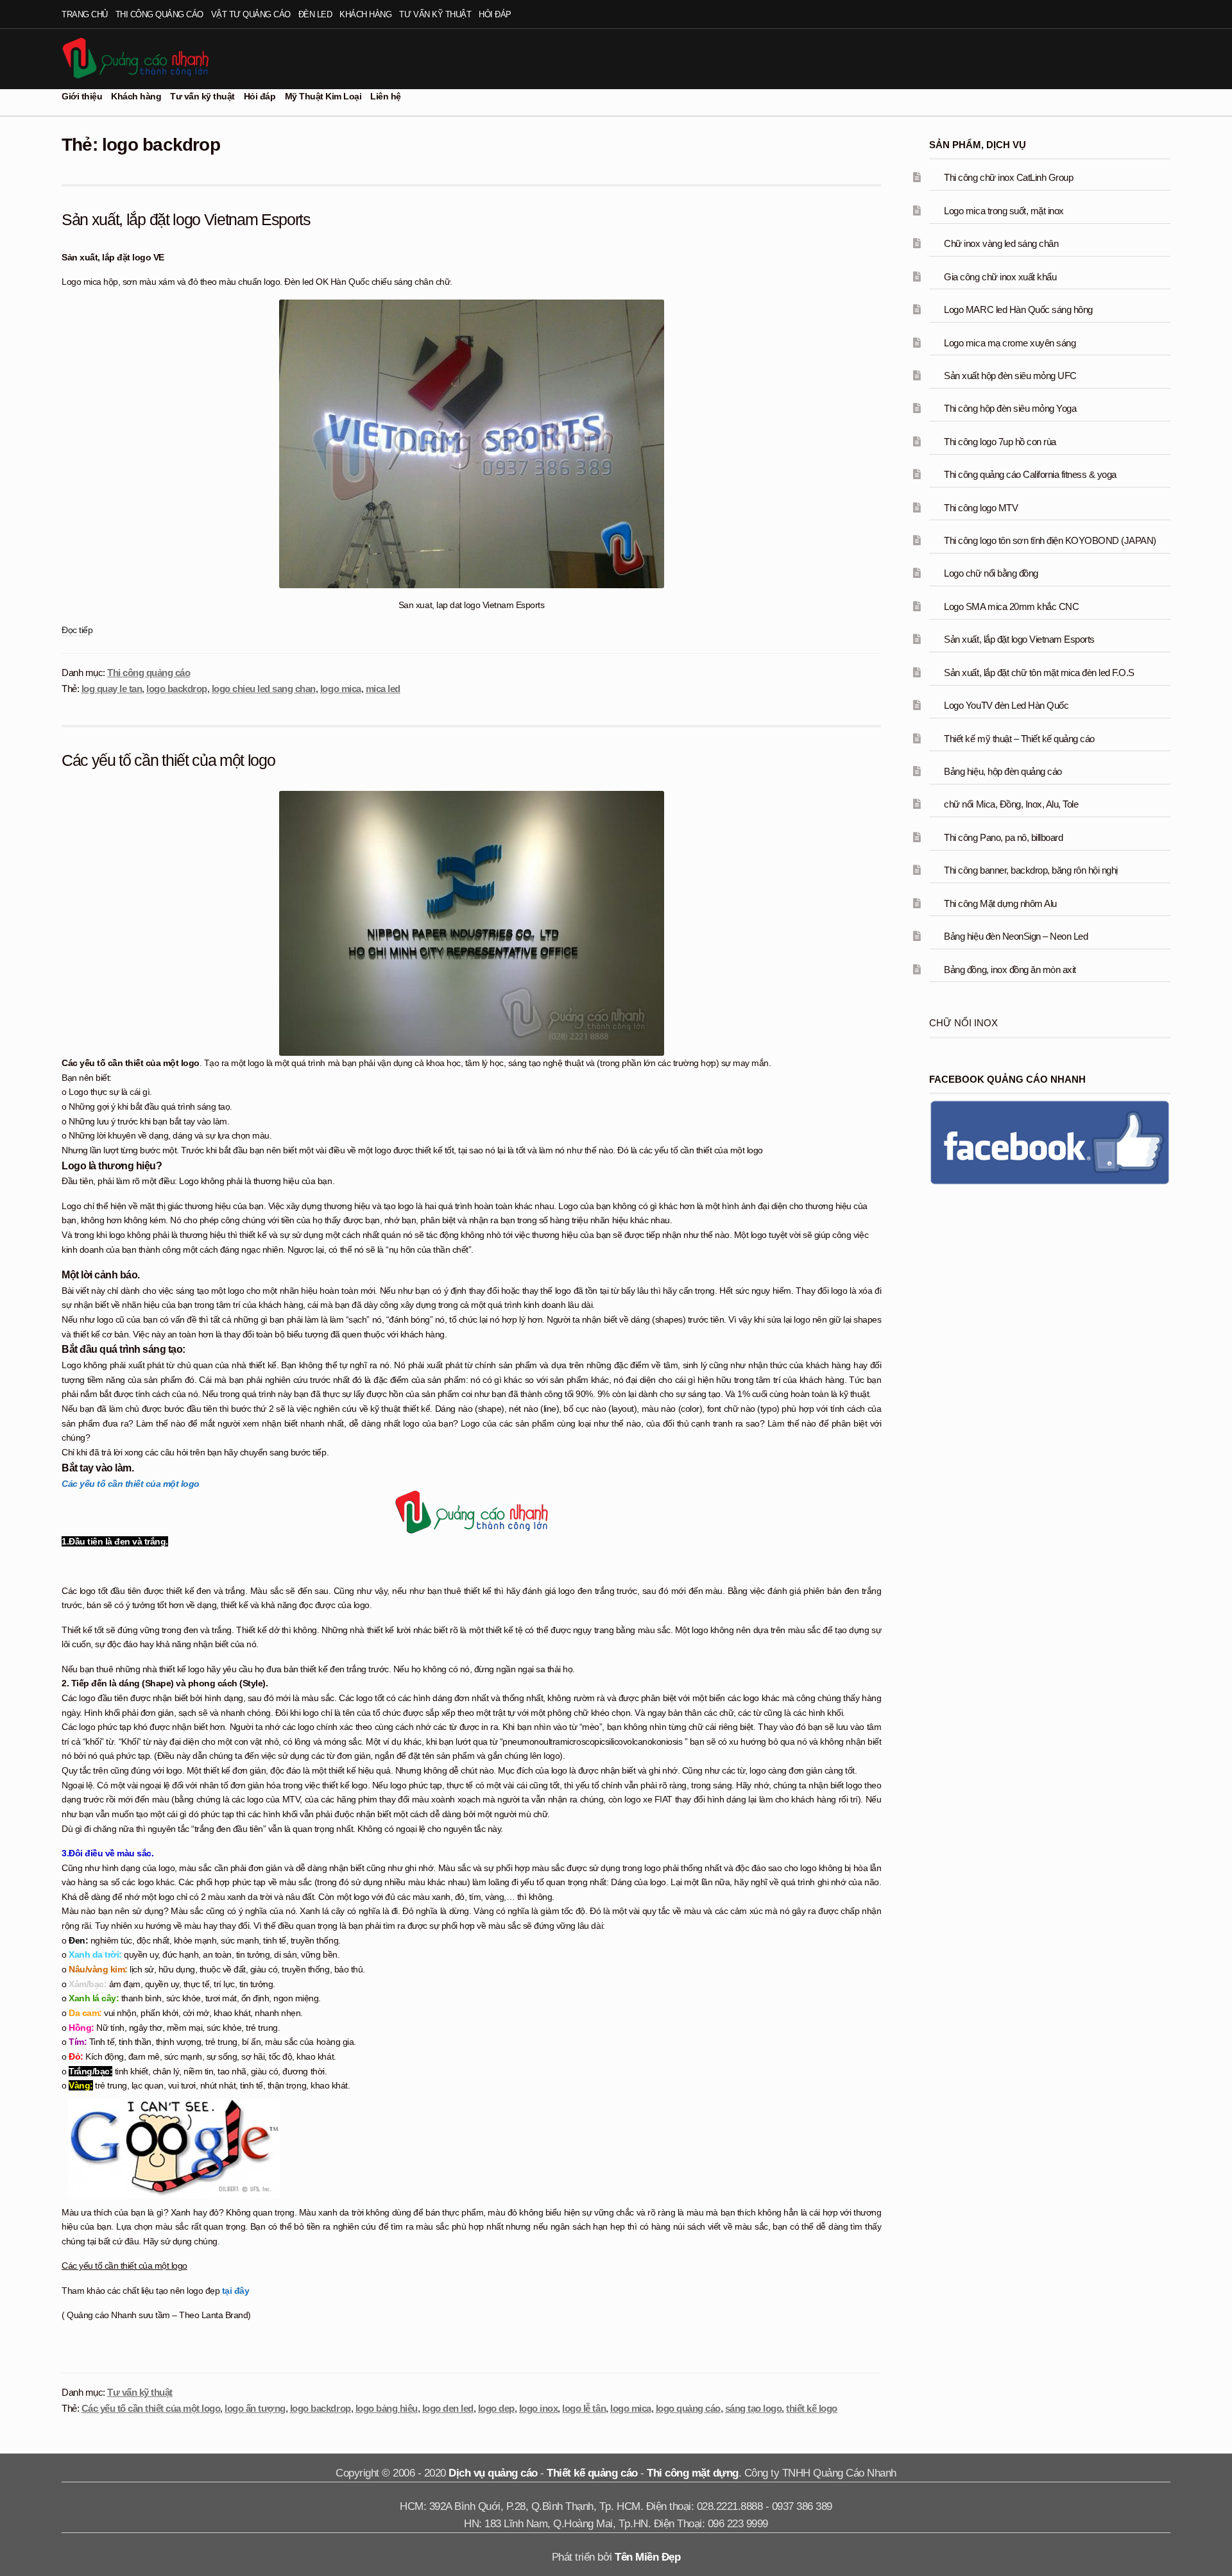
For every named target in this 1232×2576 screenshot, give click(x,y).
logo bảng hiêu (387, 2408)
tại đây (236, 2291)
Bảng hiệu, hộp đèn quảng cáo (1003, 771)
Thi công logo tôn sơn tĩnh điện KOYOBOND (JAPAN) (1050, 540)
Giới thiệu (82, 96)
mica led (383, 689)
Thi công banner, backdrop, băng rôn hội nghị (1031, 870)
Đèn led (315, 14)
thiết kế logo (812, 2408)
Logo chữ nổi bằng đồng (991, 573)
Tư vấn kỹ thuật (435, 14)
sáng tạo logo (754, 2408)
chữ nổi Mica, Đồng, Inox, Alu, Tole (1011, 804)
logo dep (496, 2408)
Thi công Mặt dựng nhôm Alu (1000, 903)
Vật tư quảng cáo (251, 14)
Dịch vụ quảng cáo (493, 2473)
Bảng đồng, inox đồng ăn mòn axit (1010, 970)
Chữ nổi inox (963, 1023)
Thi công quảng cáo (159, 14)
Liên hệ (386, 96)
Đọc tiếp (77, 631)
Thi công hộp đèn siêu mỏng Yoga (1010, 408)
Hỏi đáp (495, 14)
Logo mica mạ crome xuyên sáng (1010, 343)
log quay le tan (112, 689)
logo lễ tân (584, 2408)
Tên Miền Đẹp (647, 2557)
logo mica (341, 689)
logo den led (448, 2408)
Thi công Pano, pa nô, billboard (1003, 837)
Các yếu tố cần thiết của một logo (168, 760)
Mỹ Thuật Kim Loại (323, 96)
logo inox (539, 2408)
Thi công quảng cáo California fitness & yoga (1030, 474)
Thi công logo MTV (981, 508)
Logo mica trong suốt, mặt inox (1004, 211)
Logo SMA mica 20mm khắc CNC (1011, 606)
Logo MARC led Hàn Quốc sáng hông (1018, 309)
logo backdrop (177, 689)
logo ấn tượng (255, 2408)
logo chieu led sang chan (264, 689)
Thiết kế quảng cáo (592, 2473)
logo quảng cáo (688, 2408)
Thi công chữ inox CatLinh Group (1008, 177)
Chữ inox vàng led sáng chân (1001, 243)
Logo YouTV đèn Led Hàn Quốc (1006, 705)
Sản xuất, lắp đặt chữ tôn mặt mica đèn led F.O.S (1039, 673)
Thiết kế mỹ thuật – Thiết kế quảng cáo (1019, 739)
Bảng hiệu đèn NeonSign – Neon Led (1016, 936)
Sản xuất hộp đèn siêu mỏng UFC (1010, 376)
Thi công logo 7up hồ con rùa (1000, 442)
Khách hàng (365, 14)
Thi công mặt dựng (693, 2473)
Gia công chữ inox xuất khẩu (1000, 277)
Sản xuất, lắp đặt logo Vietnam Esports (186, 219)
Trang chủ (85, 14)
